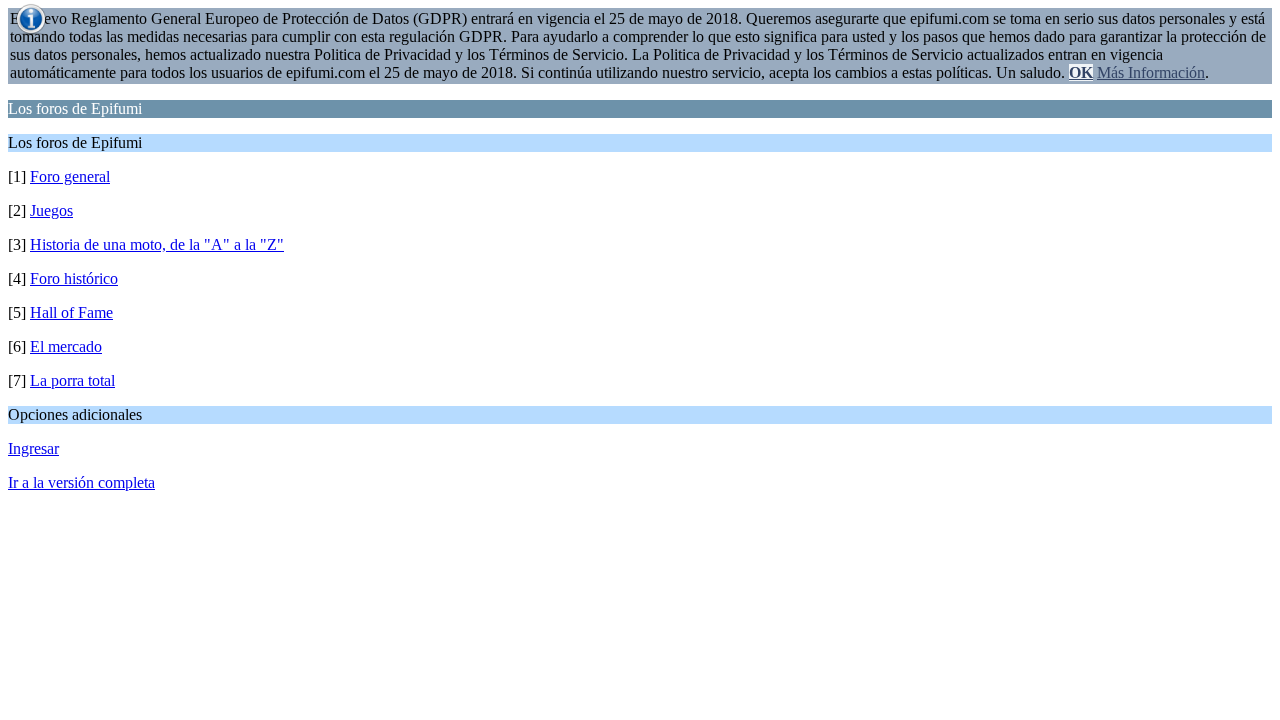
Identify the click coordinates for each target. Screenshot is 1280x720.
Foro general (70, 176)
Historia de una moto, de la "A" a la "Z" (157, 244)
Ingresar (33, 448)
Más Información (1151, 72)
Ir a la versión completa (81, 482)
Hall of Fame (71, 312)
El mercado (66, 346)
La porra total (72, 380)
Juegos (51, 210)
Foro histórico (74, 278)
